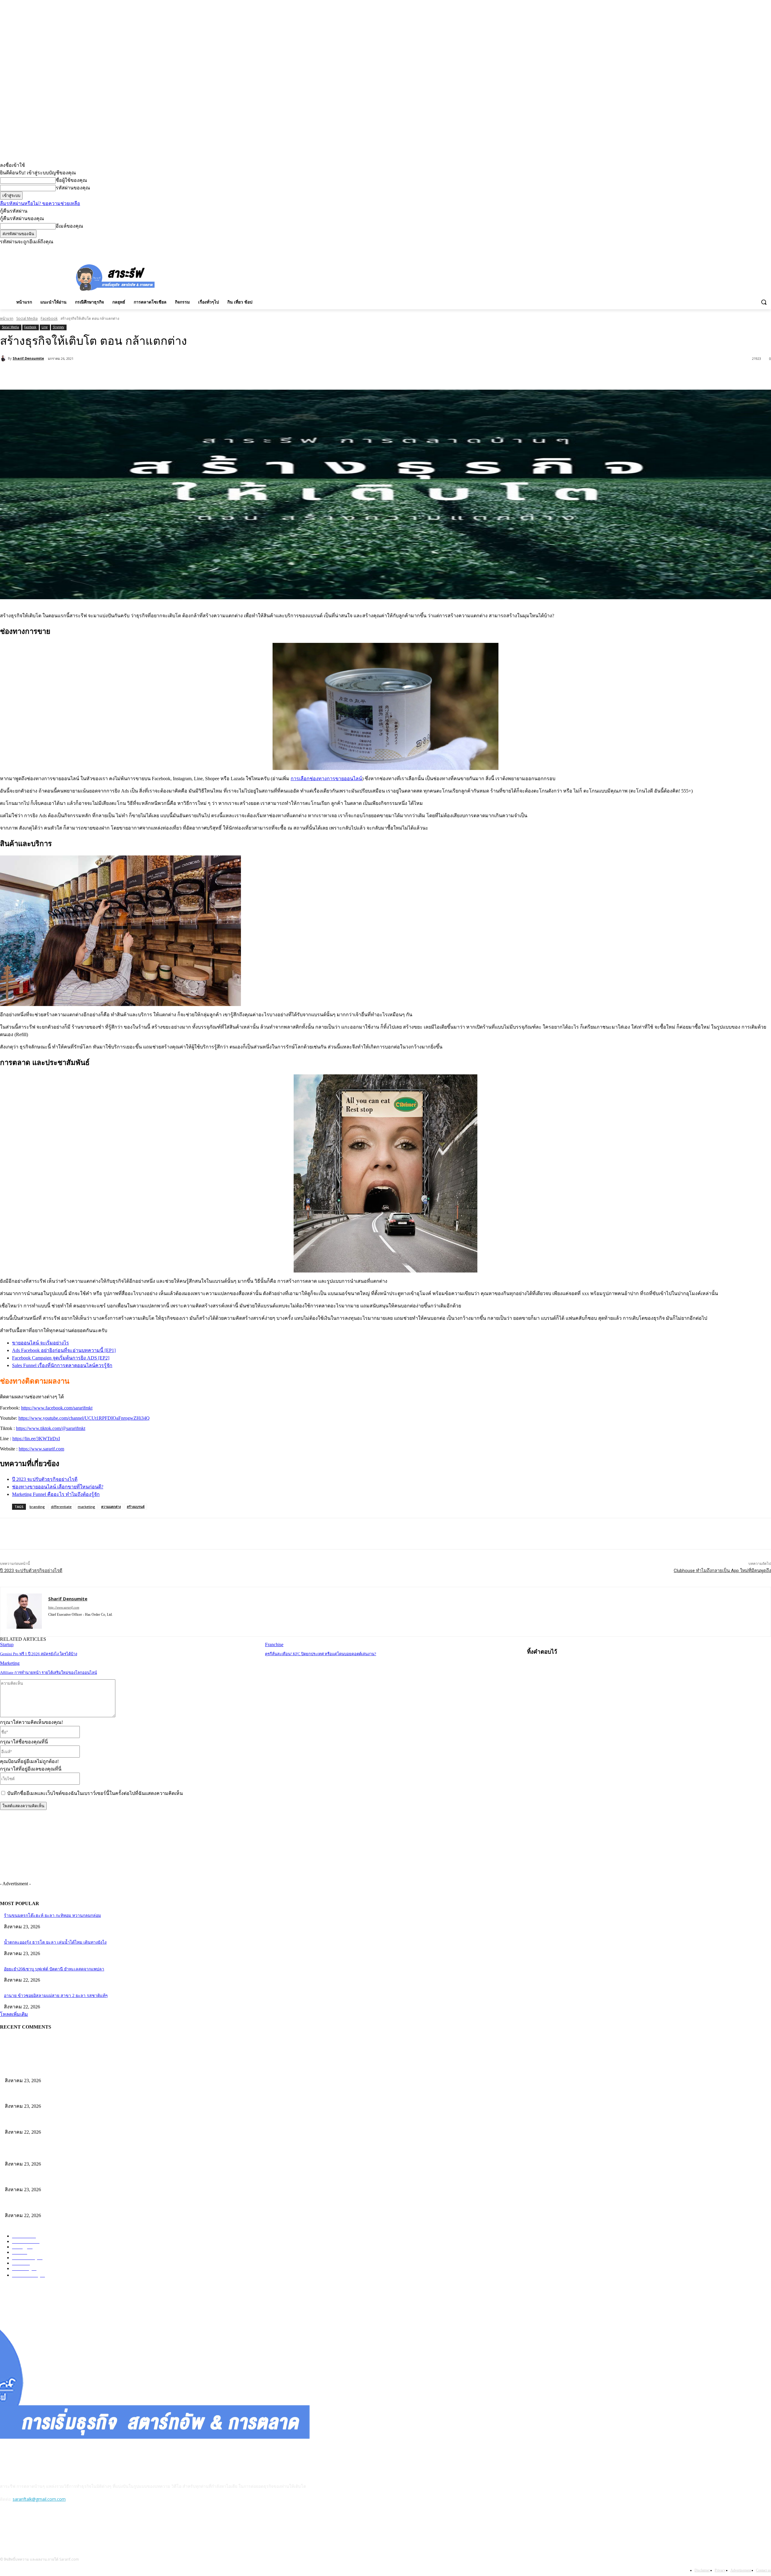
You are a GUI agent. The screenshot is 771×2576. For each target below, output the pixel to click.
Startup (7, 1645)
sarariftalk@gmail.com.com (39, 2499)
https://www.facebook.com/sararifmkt (57, 1408)
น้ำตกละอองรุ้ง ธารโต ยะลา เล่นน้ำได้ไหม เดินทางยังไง (55, 1942)
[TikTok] (751, 250)
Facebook (49, 318)
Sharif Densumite (28, 358)
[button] (764, 302)
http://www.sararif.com (64, 1607)
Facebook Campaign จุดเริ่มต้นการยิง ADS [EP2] (61, 1358)
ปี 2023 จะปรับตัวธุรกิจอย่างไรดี (45, 1479)
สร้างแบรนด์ (136, 1507)
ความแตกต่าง (111, 1507)
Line (45, 327)
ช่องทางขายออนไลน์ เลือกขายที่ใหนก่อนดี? (58, 1487)
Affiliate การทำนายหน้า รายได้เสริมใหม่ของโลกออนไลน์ (48, 1673)
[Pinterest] (98, 374)
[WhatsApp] (120, 374)
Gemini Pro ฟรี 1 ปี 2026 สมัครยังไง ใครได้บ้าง (39, 1654)
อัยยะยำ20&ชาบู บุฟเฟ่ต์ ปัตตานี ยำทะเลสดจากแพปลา (54, 1969)
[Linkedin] (72, 1623)
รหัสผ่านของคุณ (73, 188)
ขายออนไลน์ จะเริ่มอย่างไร (41, 1343)
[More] (142, 374)
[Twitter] (759, 250)
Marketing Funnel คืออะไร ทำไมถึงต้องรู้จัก (56, 1494)
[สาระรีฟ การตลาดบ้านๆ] (116, 277)
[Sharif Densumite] (4, 358)
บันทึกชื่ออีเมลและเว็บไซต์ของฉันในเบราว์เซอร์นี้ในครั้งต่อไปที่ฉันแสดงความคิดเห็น (95, 1793)
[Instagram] (743, 250)
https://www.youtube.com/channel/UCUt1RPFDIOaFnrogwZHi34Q (84, 1418)
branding (37, 1507)
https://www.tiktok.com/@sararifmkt (51, 1428)
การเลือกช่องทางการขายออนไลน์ (326, 779)
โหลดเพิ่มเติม (14, 2014)
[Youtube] (768, 250)
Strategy (58, 327)
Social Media (27, 318)
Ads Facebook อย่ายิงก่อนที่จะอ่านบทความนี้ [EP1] (64, 1350)
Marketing (10, 1663)
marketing (86, 1507)
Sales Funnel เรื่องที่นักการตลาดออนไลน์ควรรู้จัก (62, 1365)
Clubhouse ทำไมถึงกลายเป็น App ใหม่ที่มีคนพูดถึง (722, 1571)
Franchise (274, 1645)
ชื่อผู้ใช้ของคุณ (71, 180)
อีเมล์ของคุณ (69, 226)
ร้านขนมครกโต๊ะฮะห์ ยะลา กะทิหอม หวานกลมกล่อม (52, 1916)
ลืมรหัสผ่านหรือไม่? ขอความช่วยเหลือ (40, 203)
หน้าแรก (7, 318)
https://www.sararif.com (41, 1449)
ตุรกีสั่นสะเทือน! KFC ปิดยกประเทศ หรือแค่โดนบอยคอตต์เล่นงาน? (321, 1654)
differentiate (61, 1507)
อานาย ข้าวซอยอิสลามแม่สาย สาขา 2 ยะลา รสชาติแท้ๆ (56, 1996)
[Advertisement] (341, 277)
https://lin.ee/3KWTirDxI (36, 1439)
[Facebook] (734, 250)
